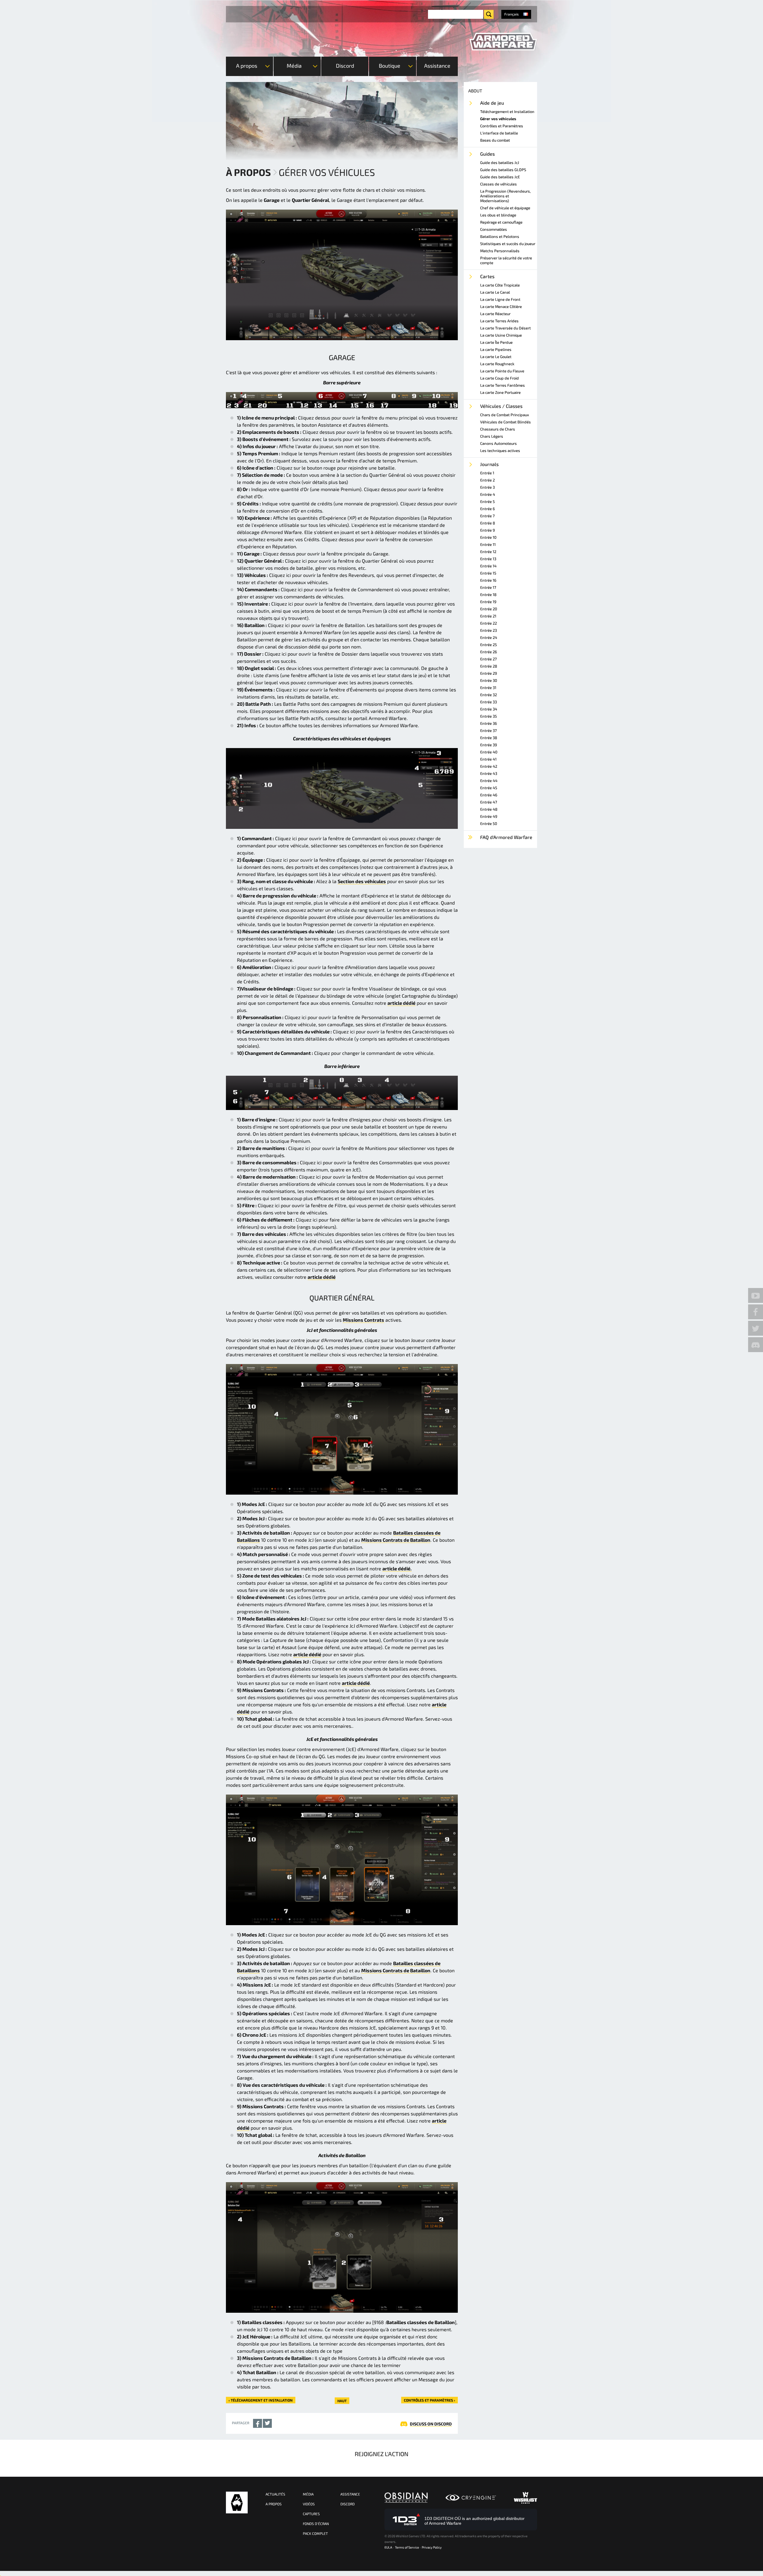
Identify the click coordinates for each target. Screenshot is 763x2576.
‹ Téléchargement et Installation (261, 2400)
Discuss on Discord (431, 2424)
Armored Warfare (237, 2503)
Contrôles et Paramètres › (429, 2400)
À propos (248, 172)
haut (342, 2401)
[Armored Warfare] (503, 42)
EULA (388, 2547)
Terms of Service (407, 2547)
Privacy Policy (432, 2547)
